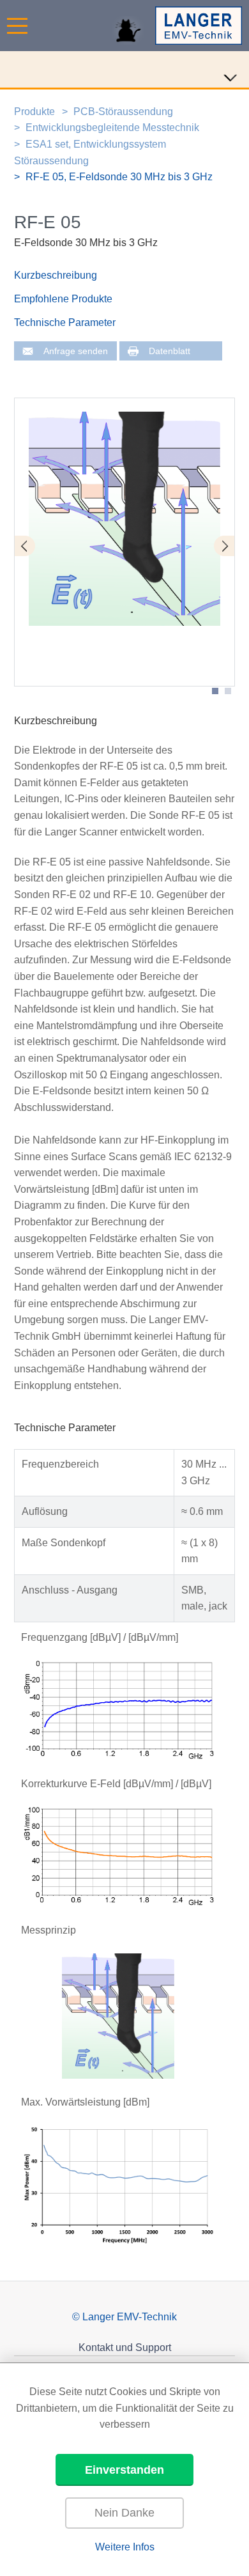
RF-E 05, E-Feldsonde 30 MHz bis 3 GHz (119, 177)
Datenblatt (170, 351)
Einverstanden (124, 2470)
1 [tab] (215, 691)
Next (224, 546)
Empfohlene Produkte (63, 299)
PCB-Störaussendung (123, 112)
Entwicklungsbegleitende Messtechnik (112, 128)
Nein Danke (124, 2513)
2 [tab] (228, 691)
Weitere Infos (125, 2547)
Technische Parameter (65, 322)
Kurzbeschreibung (56, 275)
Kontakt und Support (125, 2347)
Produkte (34, 112)
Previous (25, 546)
